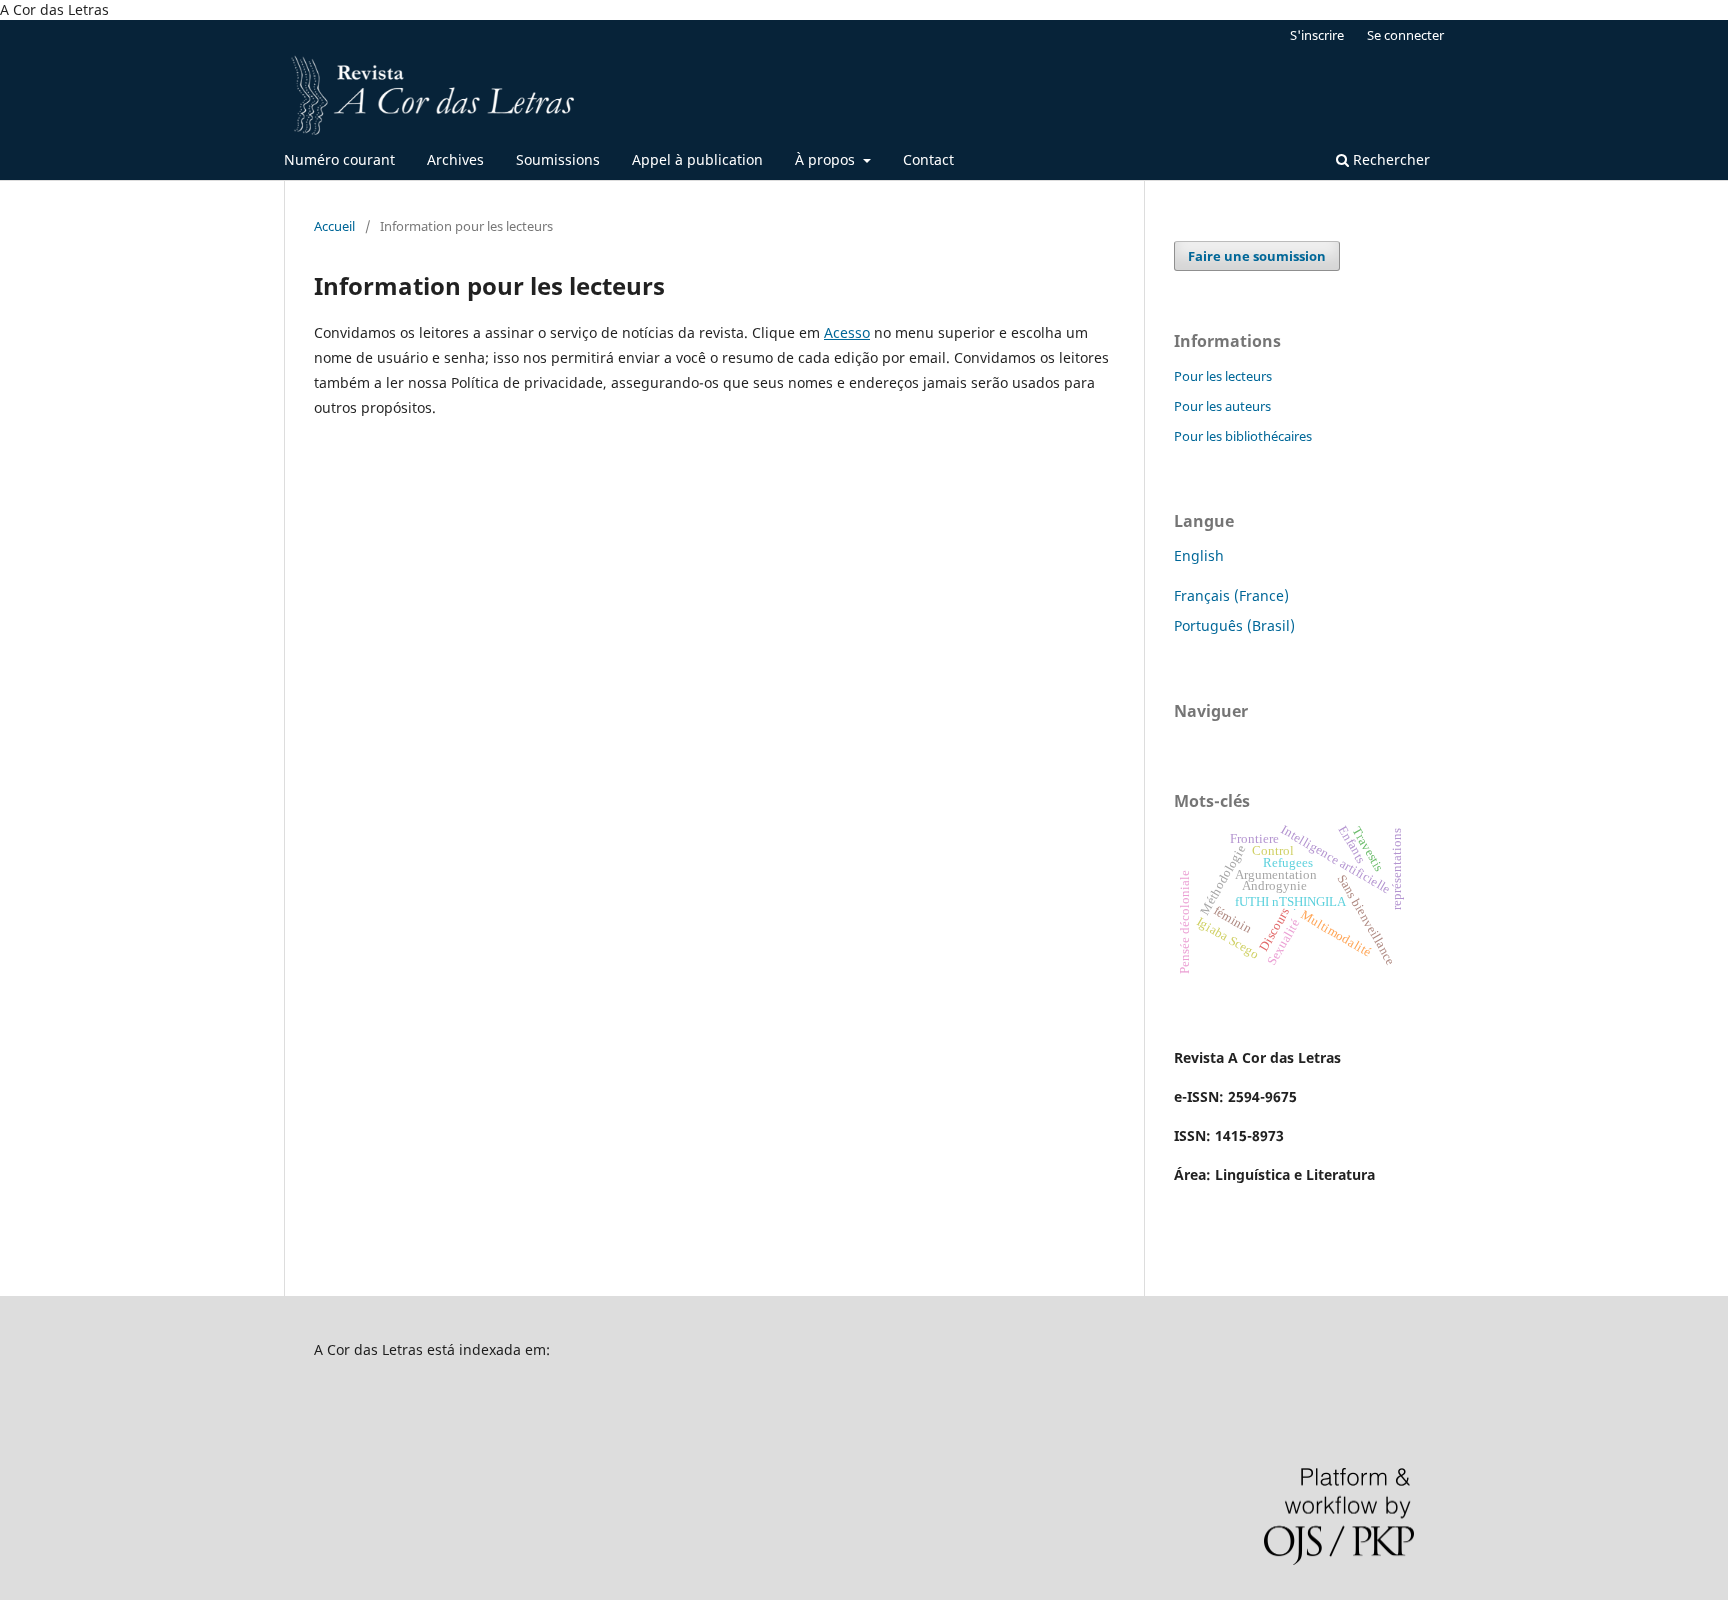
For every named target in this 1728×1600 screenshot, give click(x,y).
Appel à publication (697, 159)
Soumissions (558, 159)
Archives (455, 159)
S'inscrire (1317, 35)
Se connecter (1405, 35)
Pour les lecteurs (1223, 376)
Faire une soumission (1257, 256)
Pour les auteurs (1222, 406)
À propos (827, 159)
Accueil (334, 226)
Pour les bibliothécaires (1243, 436)
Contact (928, 159)
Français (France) (1231, 595)
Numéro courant (339, 159)
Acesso (847, 332)
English (1199, 555)
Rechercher (1389, 159)
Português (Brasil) (1234, 625)
